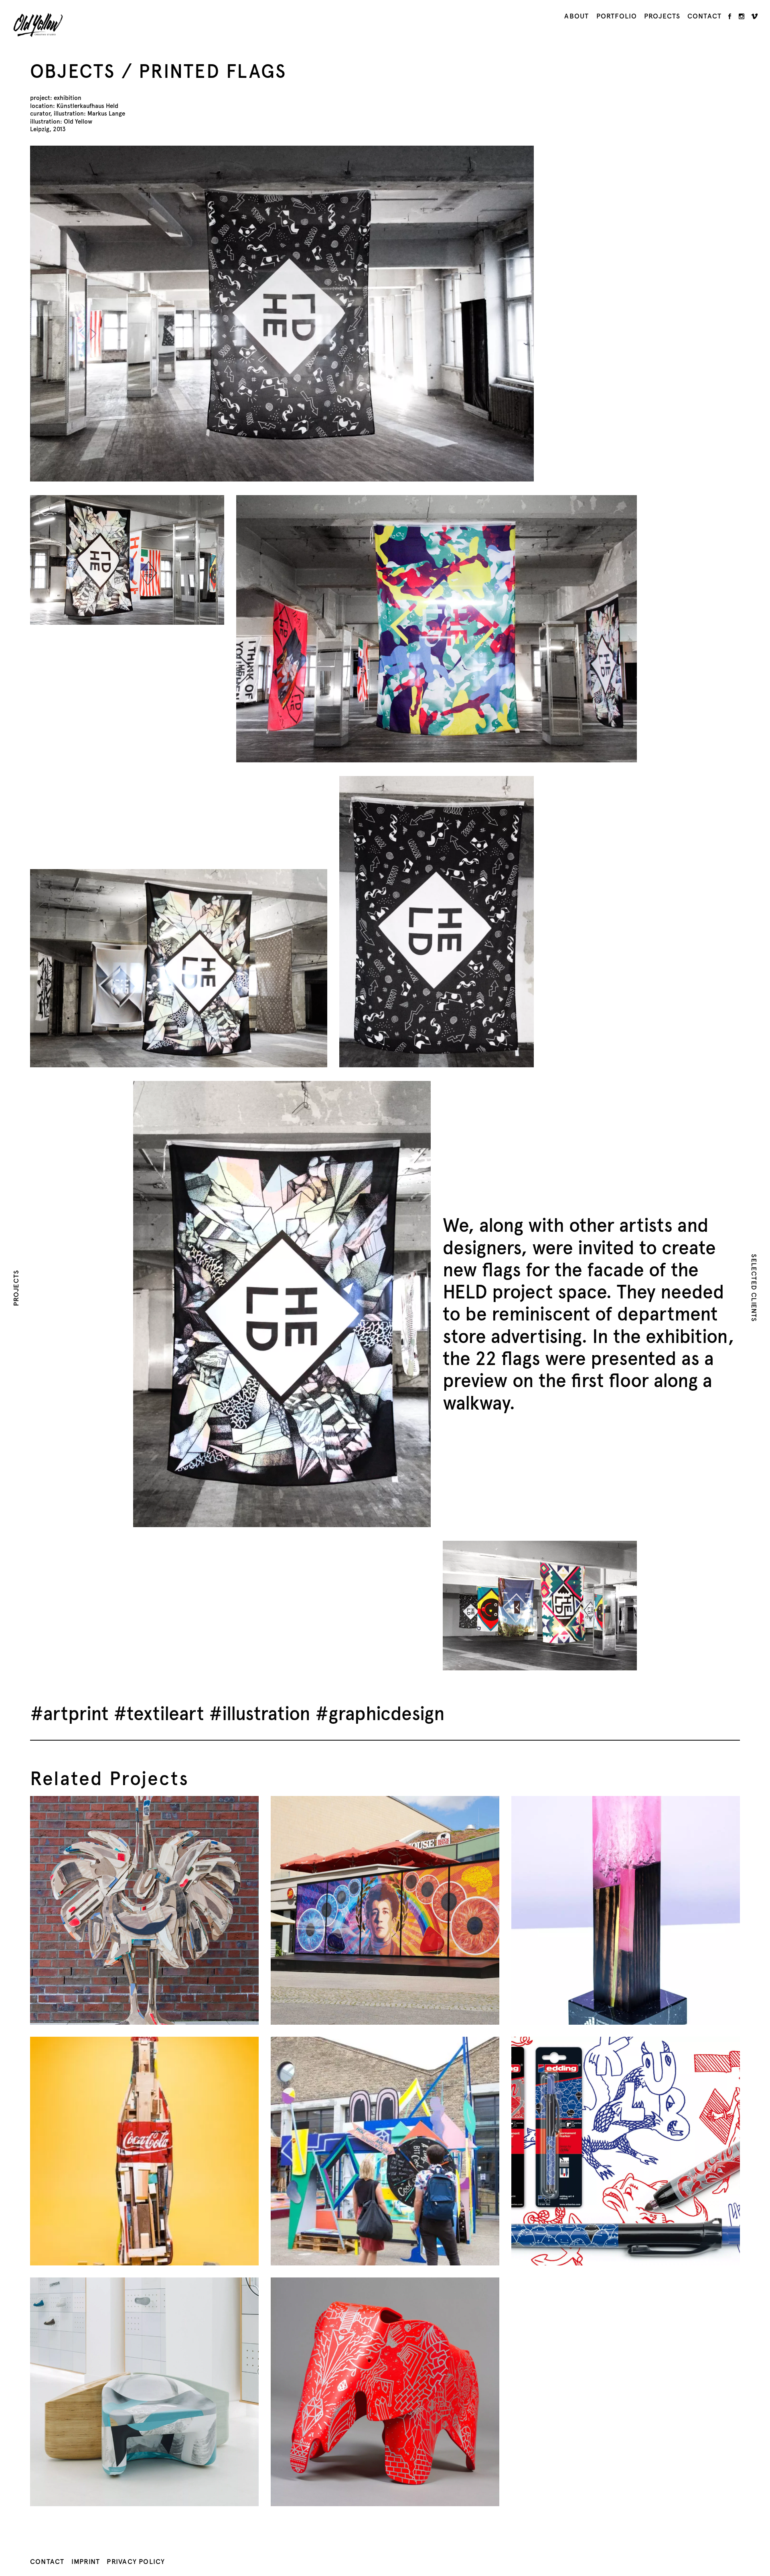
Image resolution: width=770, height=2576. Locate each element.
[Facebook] (730, 16)
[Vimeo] (755, 16)
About (576, 16)
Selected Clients (754, 1288)
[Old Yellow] (38, 29)
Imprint (86, 2562)
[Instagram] (742, 16)
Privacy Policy (136, 2562)
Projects (662, 16)
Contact (704, 16)
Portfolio (617, 16)
